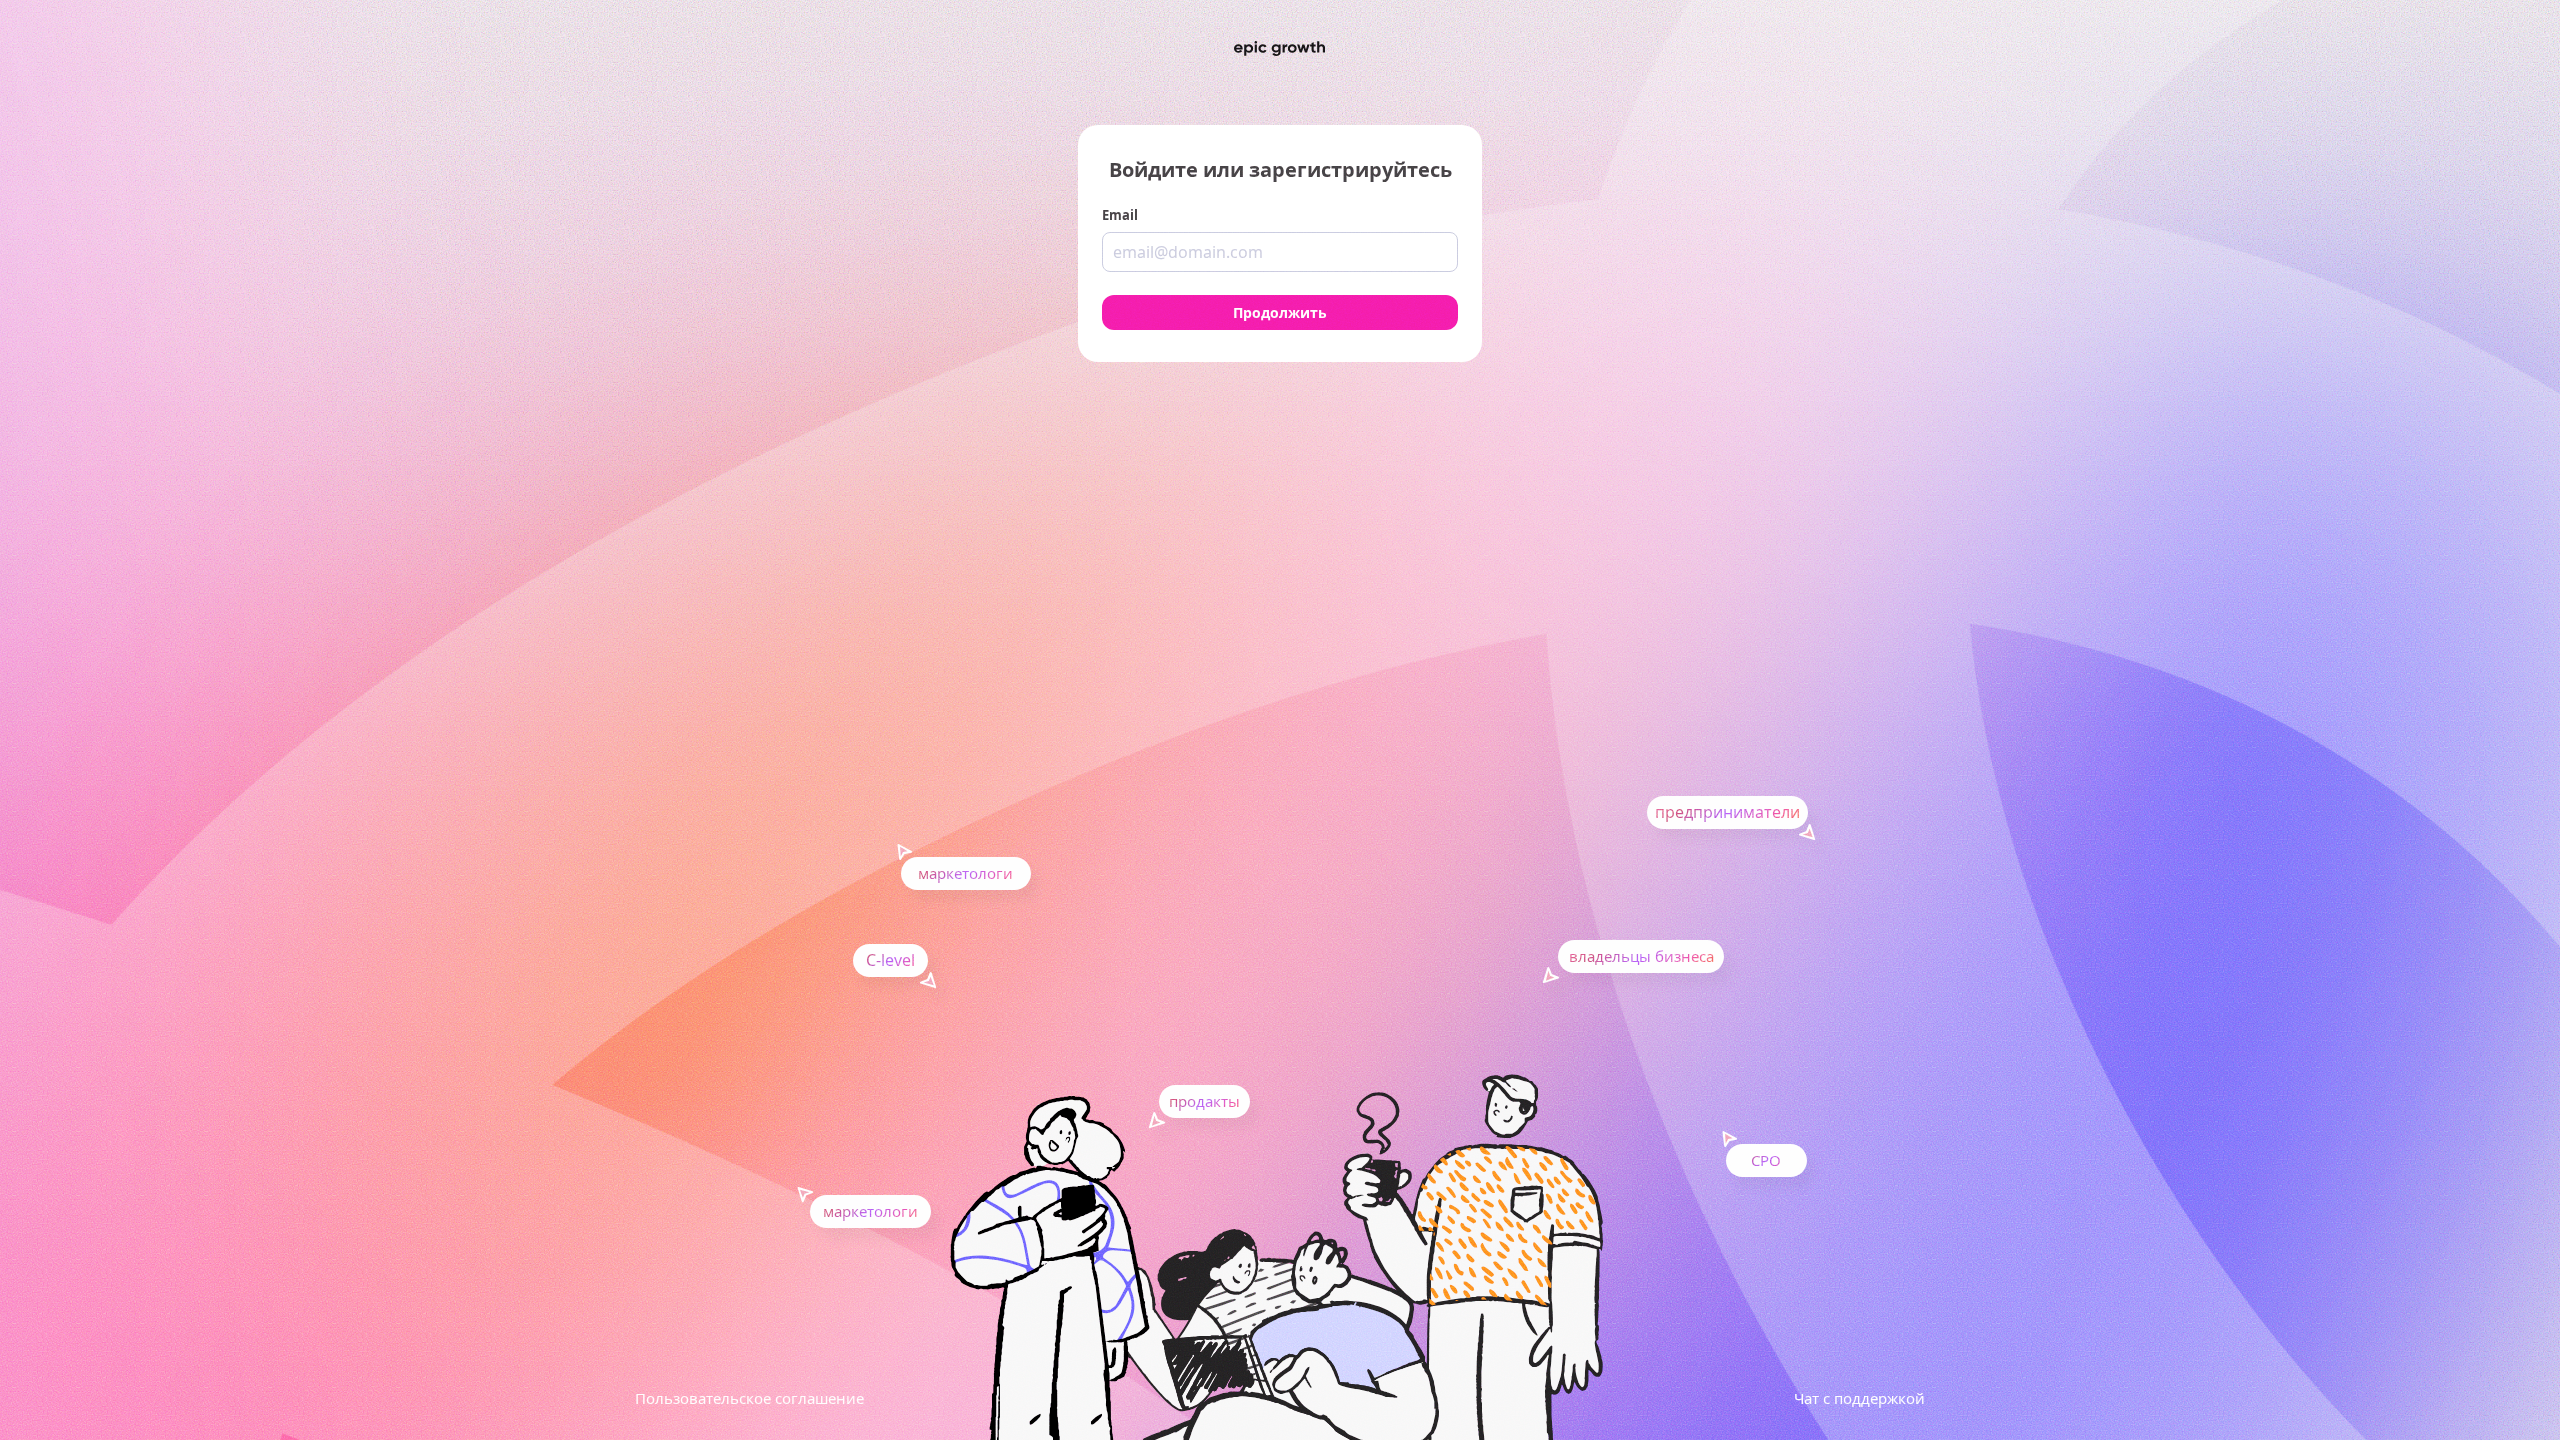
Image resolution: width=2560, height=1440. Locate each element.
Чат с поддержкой (1859, 1398)
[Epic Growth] (1280, 48)
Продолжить (1280, 312)
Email (1120, 215)
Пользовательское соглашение (749, 1398)
